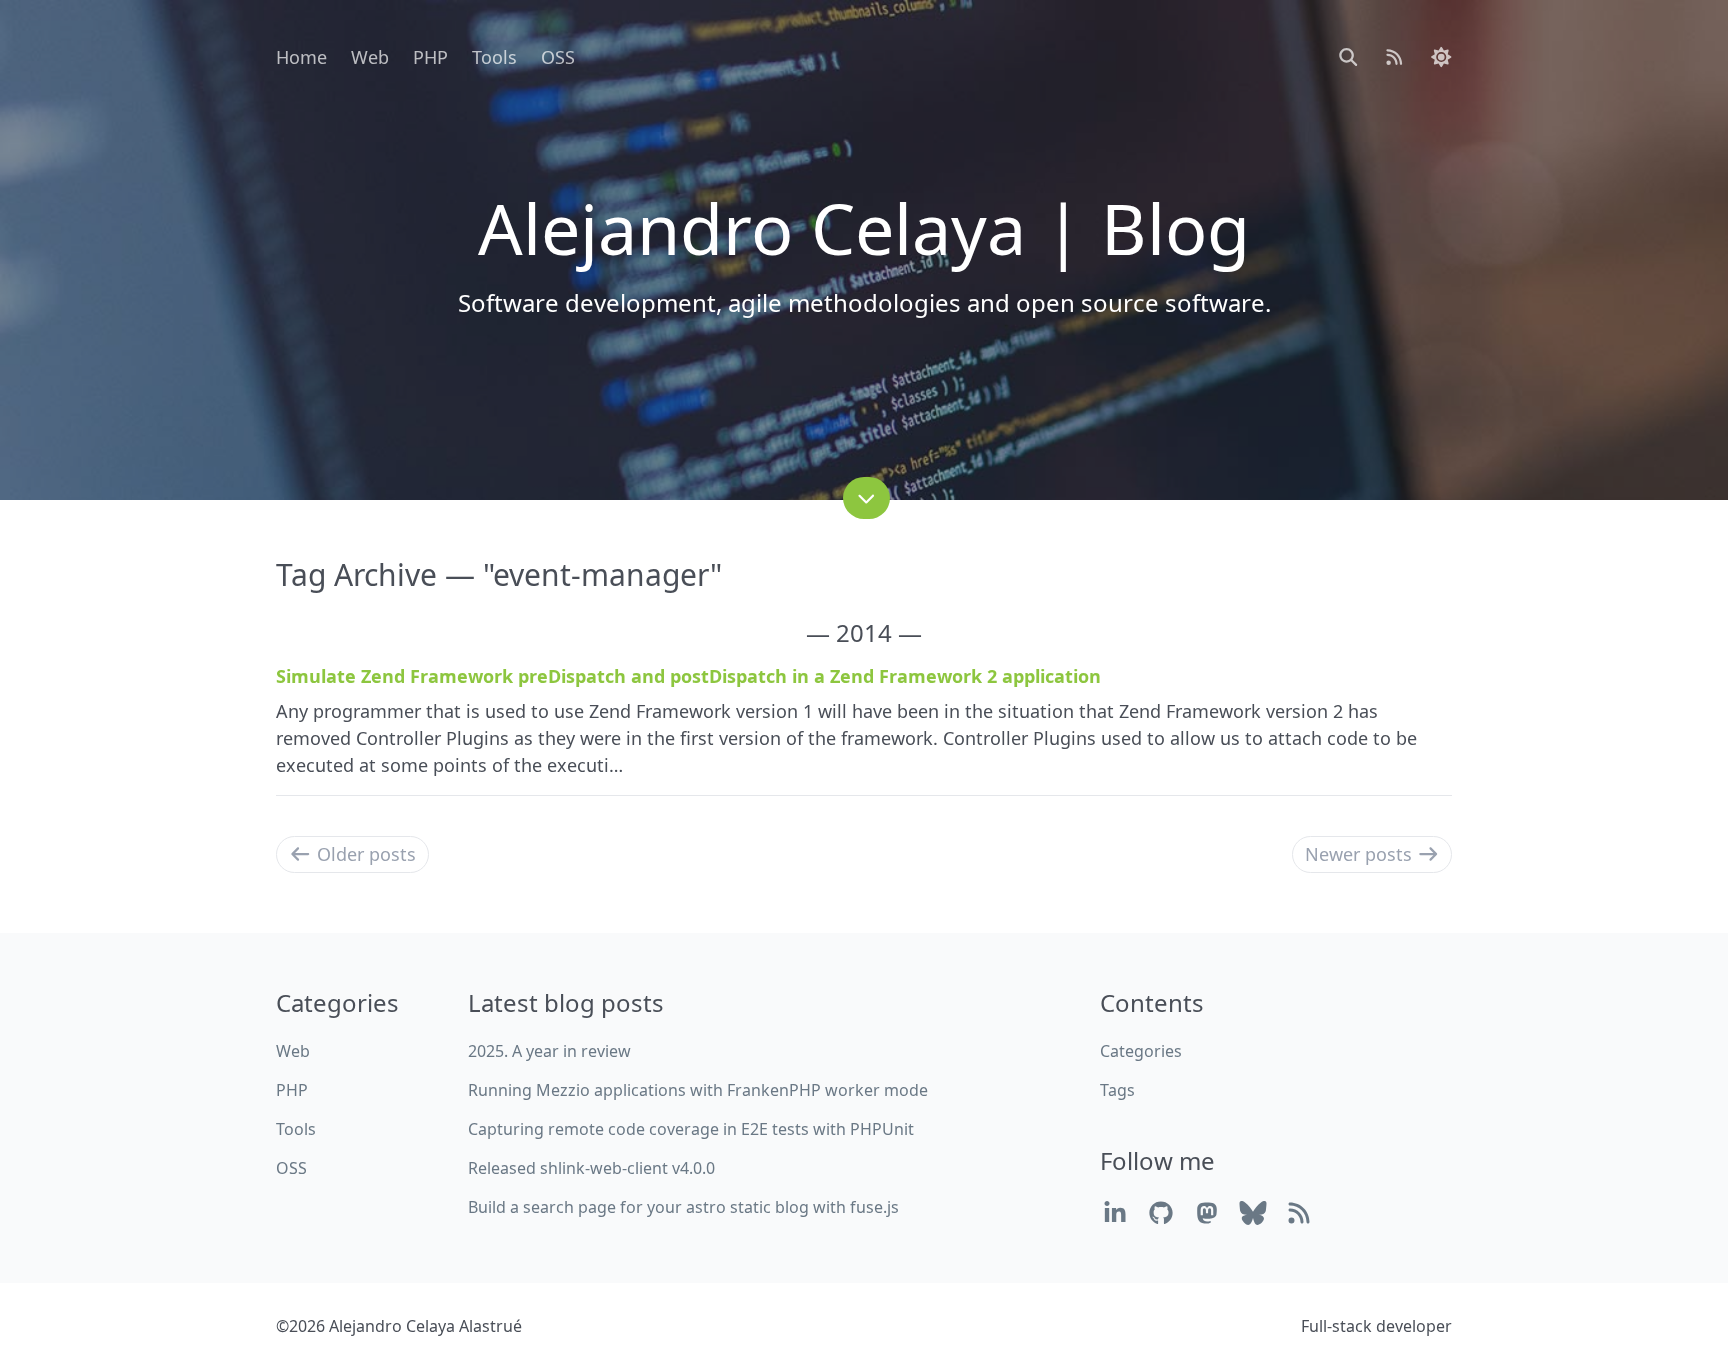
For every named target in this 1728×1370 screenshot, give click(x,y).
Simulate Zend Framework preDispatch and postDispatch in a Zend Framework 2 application (688, 676)
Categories (1141, 1051)
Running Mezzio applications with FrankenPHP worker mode (698, 1090)
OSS (558, 57)
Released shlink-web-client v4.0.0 (591, 1168)
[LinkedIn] (1115, 1212)
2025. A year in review (549, 1051)
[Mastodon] (1207, 1212)
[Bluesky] (1253, 1212)
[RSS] (1299, 1212)
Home (301, 57)
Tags (1117, 1090)
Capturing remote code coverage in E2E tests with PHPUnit (691, 1129)
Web (370, 57)
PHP (430, 57)
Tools (494, 57)
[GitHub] (1161, 1212)
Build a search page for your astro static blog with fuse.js (683, 1207)
